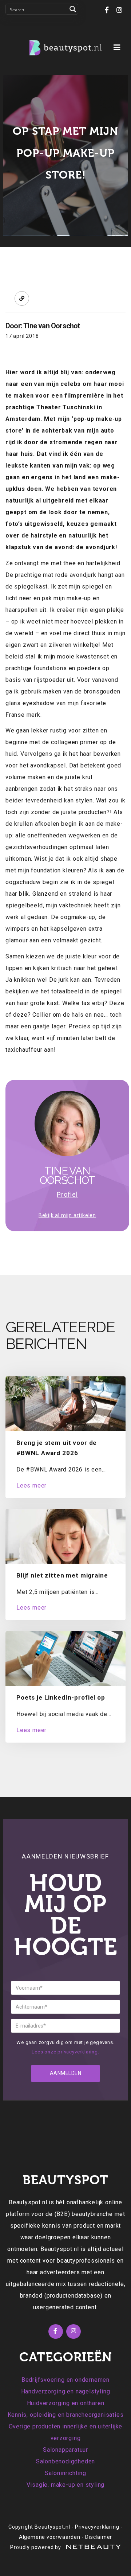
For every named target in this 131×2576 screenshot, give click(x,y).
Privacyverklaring (97, 2527)
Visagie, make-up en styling (66, 2485)
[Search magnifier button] (73, 9)
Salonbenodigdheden (65, 2461)
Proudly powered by (36, 2547)
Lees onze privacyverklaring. (65, 2052)
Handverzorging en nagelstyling (66, 2391)
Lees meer (31, 1486)
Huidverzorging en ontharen (66, 2403)
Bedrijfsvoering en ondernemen (65, 2380)
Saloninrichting (65, 2473)
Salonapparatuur (65, 2450)
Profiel (67, 1194)
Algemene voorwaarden (50, 2537)
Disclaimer (99, 2537)
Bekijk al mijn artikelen (67, 1215)
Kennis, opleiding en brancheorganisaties (66, 2415)
